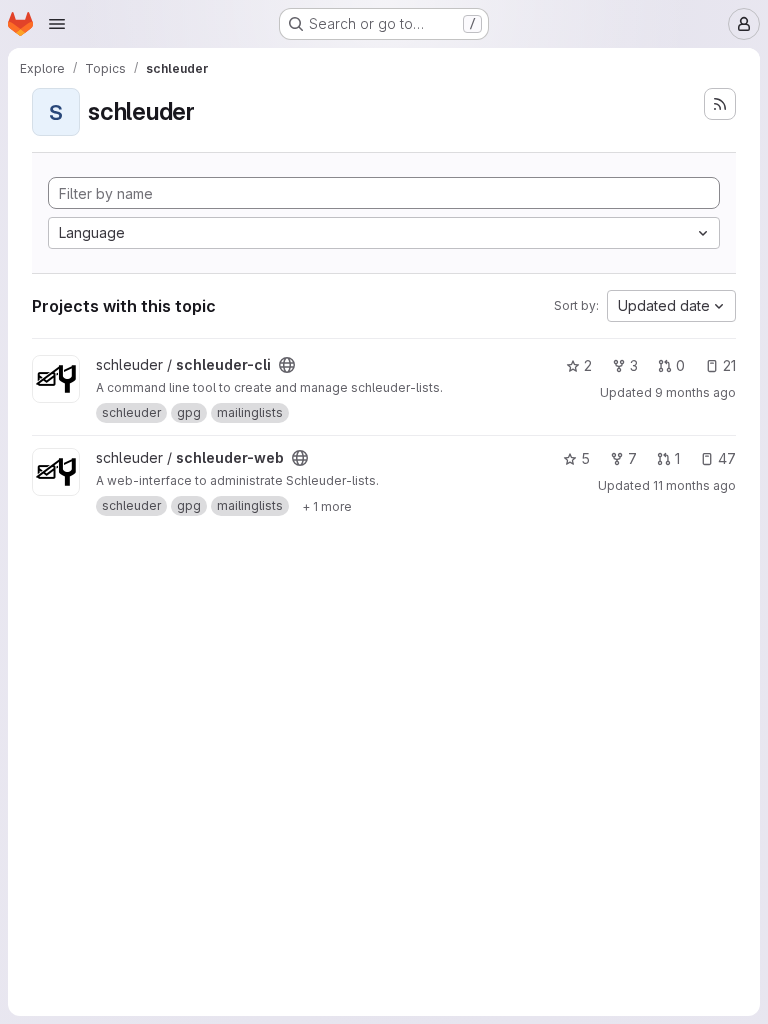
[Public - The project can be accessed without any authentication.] (287, 365)
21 (729, 365)
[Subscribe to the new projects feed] (720, 104)
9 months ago (695, 392)
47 (727, 458)
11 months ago (694, 485)
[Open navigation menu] (57, 24)
